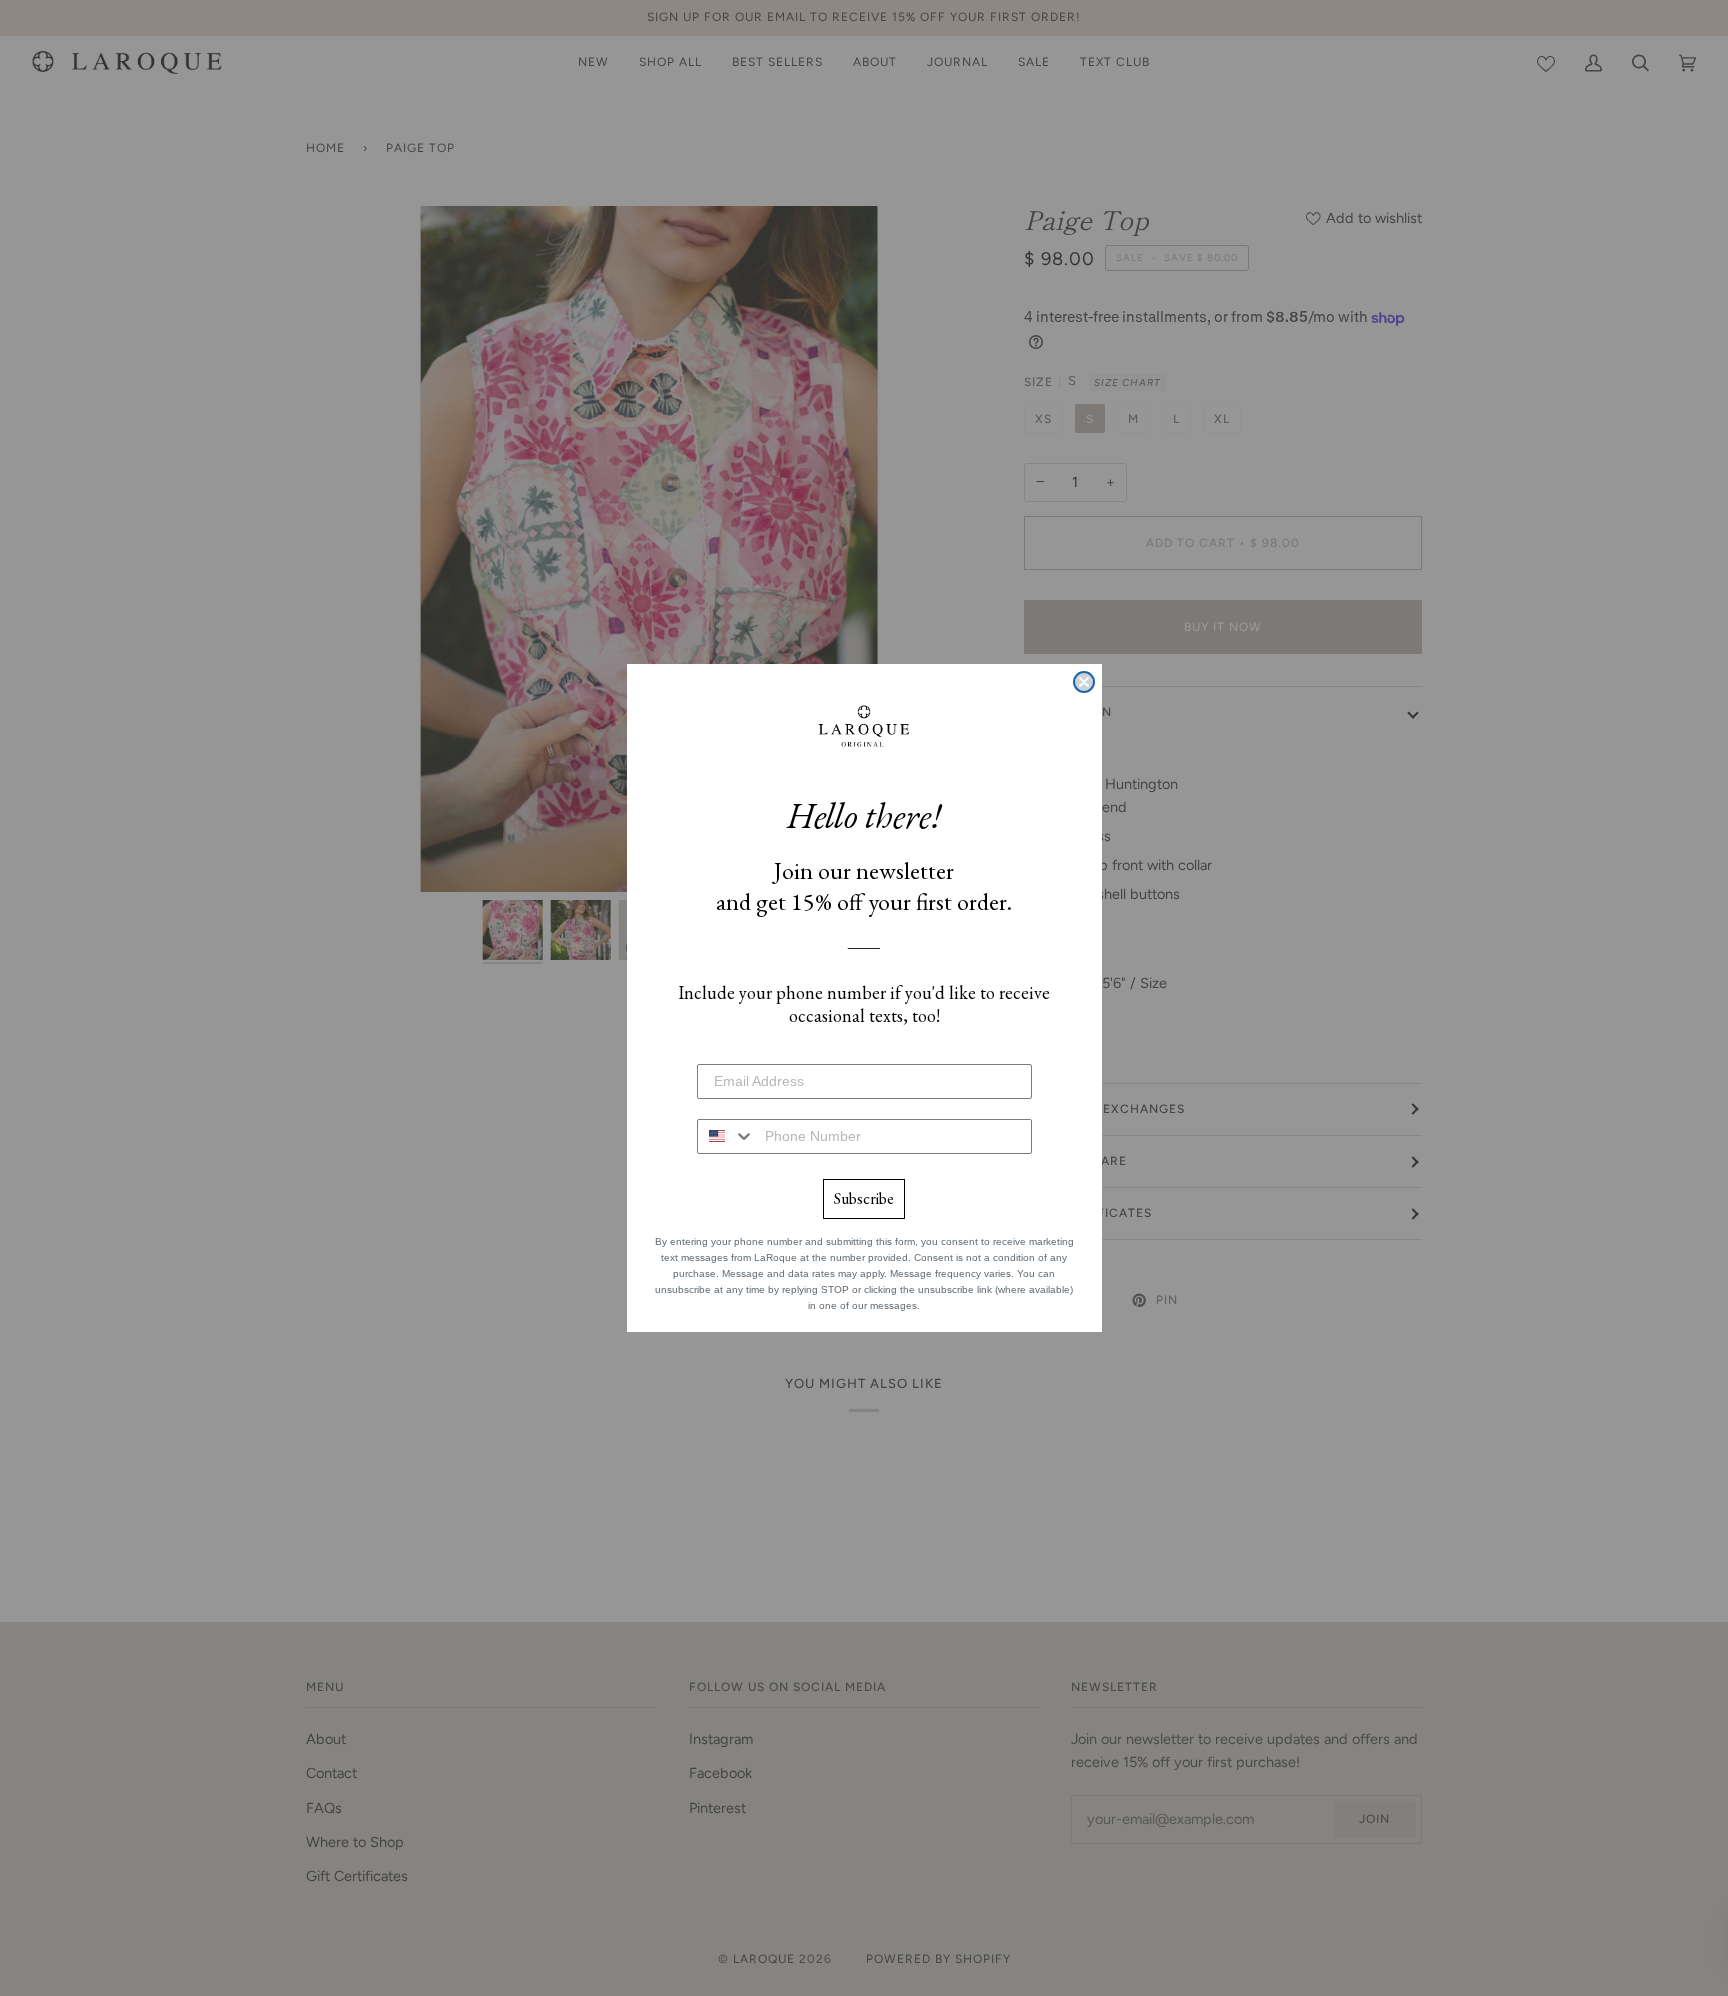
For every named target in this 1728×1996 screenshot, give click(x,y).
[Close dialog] (1084, 682)
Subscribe (864, 1198)
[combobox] (726, 1136)
